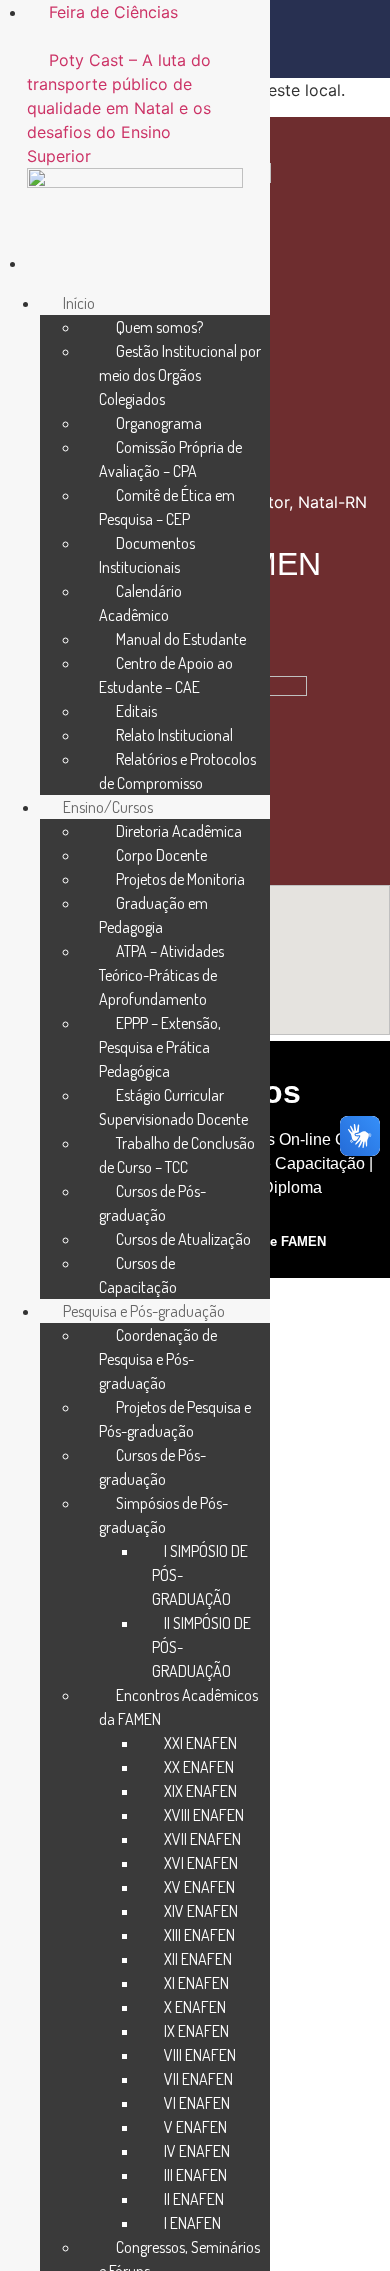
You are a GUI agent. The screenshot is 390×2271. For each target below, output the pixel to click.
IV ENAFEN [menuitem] (197, 2151)
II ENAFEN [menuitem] (194, 2199)
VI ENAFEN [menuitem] (197, 2103)
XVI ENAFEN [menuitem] (201, 1863)
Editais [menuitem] (136, 711)
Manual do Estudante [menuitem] (181, 639)
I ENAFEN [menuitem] (192, 2223)
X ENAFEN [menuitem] (195, 2007)
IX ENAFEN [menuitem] (196, 2031)
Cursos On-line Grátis (300, 1139)
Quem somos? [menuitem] (159, 327)
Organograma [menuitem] (159, 423)
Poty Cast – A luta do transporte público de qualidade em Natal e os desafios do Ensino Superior (119, 108)
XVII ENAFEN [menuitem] (202, 1839)
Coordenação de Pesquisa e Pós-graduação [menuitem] (158, 1359)
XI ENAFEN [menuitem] (196, 1983)
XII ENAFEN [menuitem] (198, 1959)
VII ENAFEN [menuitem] (198, 2079)
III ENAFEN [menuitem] (195, 2175)
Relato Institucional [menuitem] (174, 735)
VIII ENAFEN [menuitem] (200, 2055)
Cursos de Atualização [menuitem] (183, 1239)
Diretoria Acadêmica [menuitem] (179, 831)
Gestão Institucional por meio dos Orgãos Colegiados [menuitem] (180, 375)
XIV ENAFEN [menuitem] (201, 1911)
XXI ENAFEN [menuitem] (200, 1743)
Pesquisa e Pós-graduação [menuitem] (144, 1311)
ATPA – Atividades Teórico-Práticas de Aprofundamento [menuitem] (161, 975)
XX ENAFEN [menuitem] (199, 1767)
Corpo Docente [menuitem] (161, 855)
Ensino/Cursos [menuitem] (108, 807)
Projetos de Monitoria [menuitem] (180, 879)
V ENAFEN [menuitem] (195, 2127)
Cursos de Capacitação (281, 1163)
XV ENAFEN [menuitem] (199, 1887)
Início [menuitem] (79, 303)
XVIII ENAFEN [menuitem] (204, 1815)
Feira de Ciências (113, 12)
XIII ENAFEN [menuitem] (199, 1935)
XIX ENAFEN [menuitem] (200, 1791)
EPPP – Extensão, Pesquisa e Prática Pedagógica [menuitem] (160, 1047)
